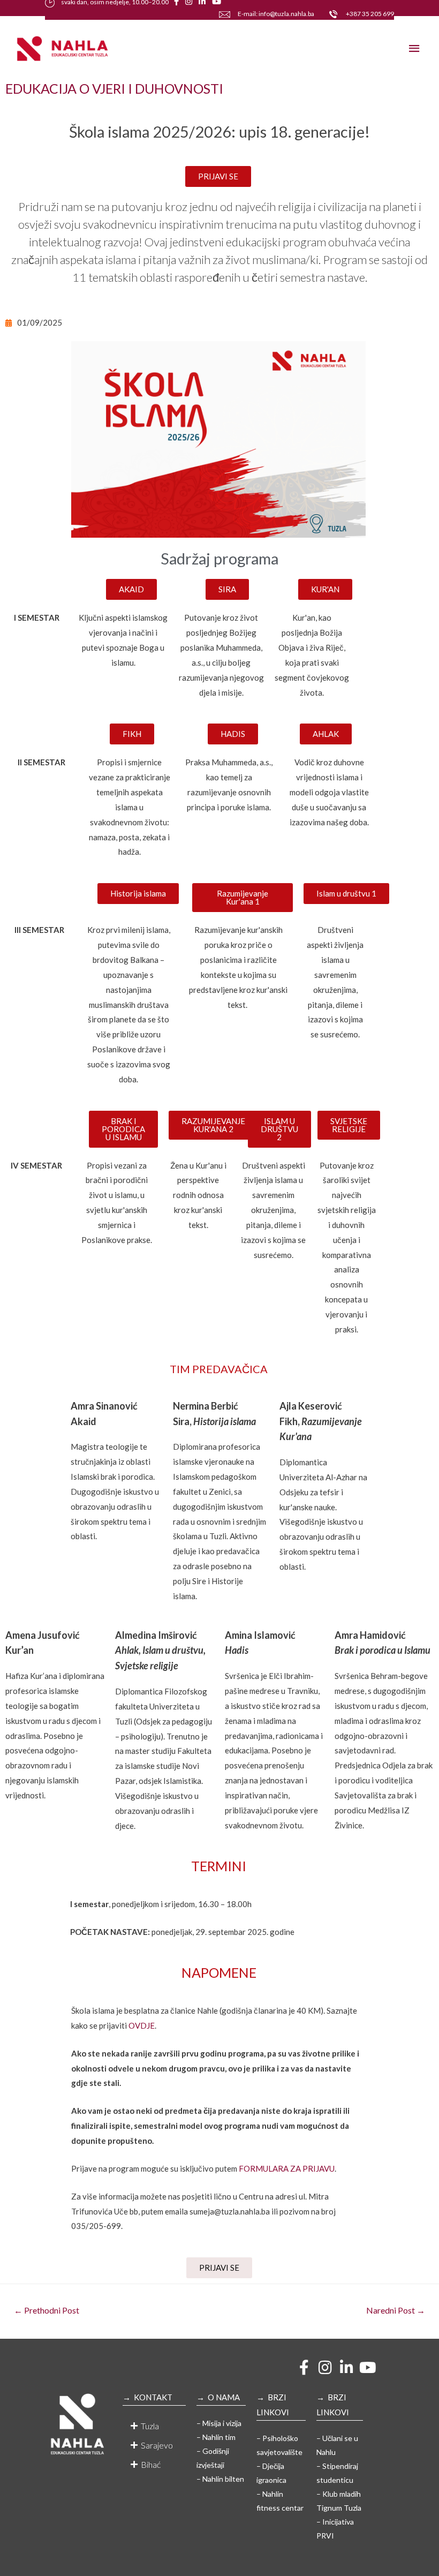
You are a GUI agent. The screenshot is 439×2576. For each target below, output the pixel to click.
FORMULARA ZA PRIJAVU (287, 2168)
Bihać (151, 2464)
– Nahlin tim (216, 2437)
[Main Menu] (415, 48)
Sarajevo (157, 2445)
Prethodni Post (47, 2310)
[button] (154, 2426)
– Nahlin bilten (220, 2479)
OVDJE (142, 2025)
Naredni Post (396, 2310)
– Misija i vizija (219, 2423)
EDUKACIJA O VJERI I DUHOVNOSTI (114, 88)
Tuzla (150, 2426)
